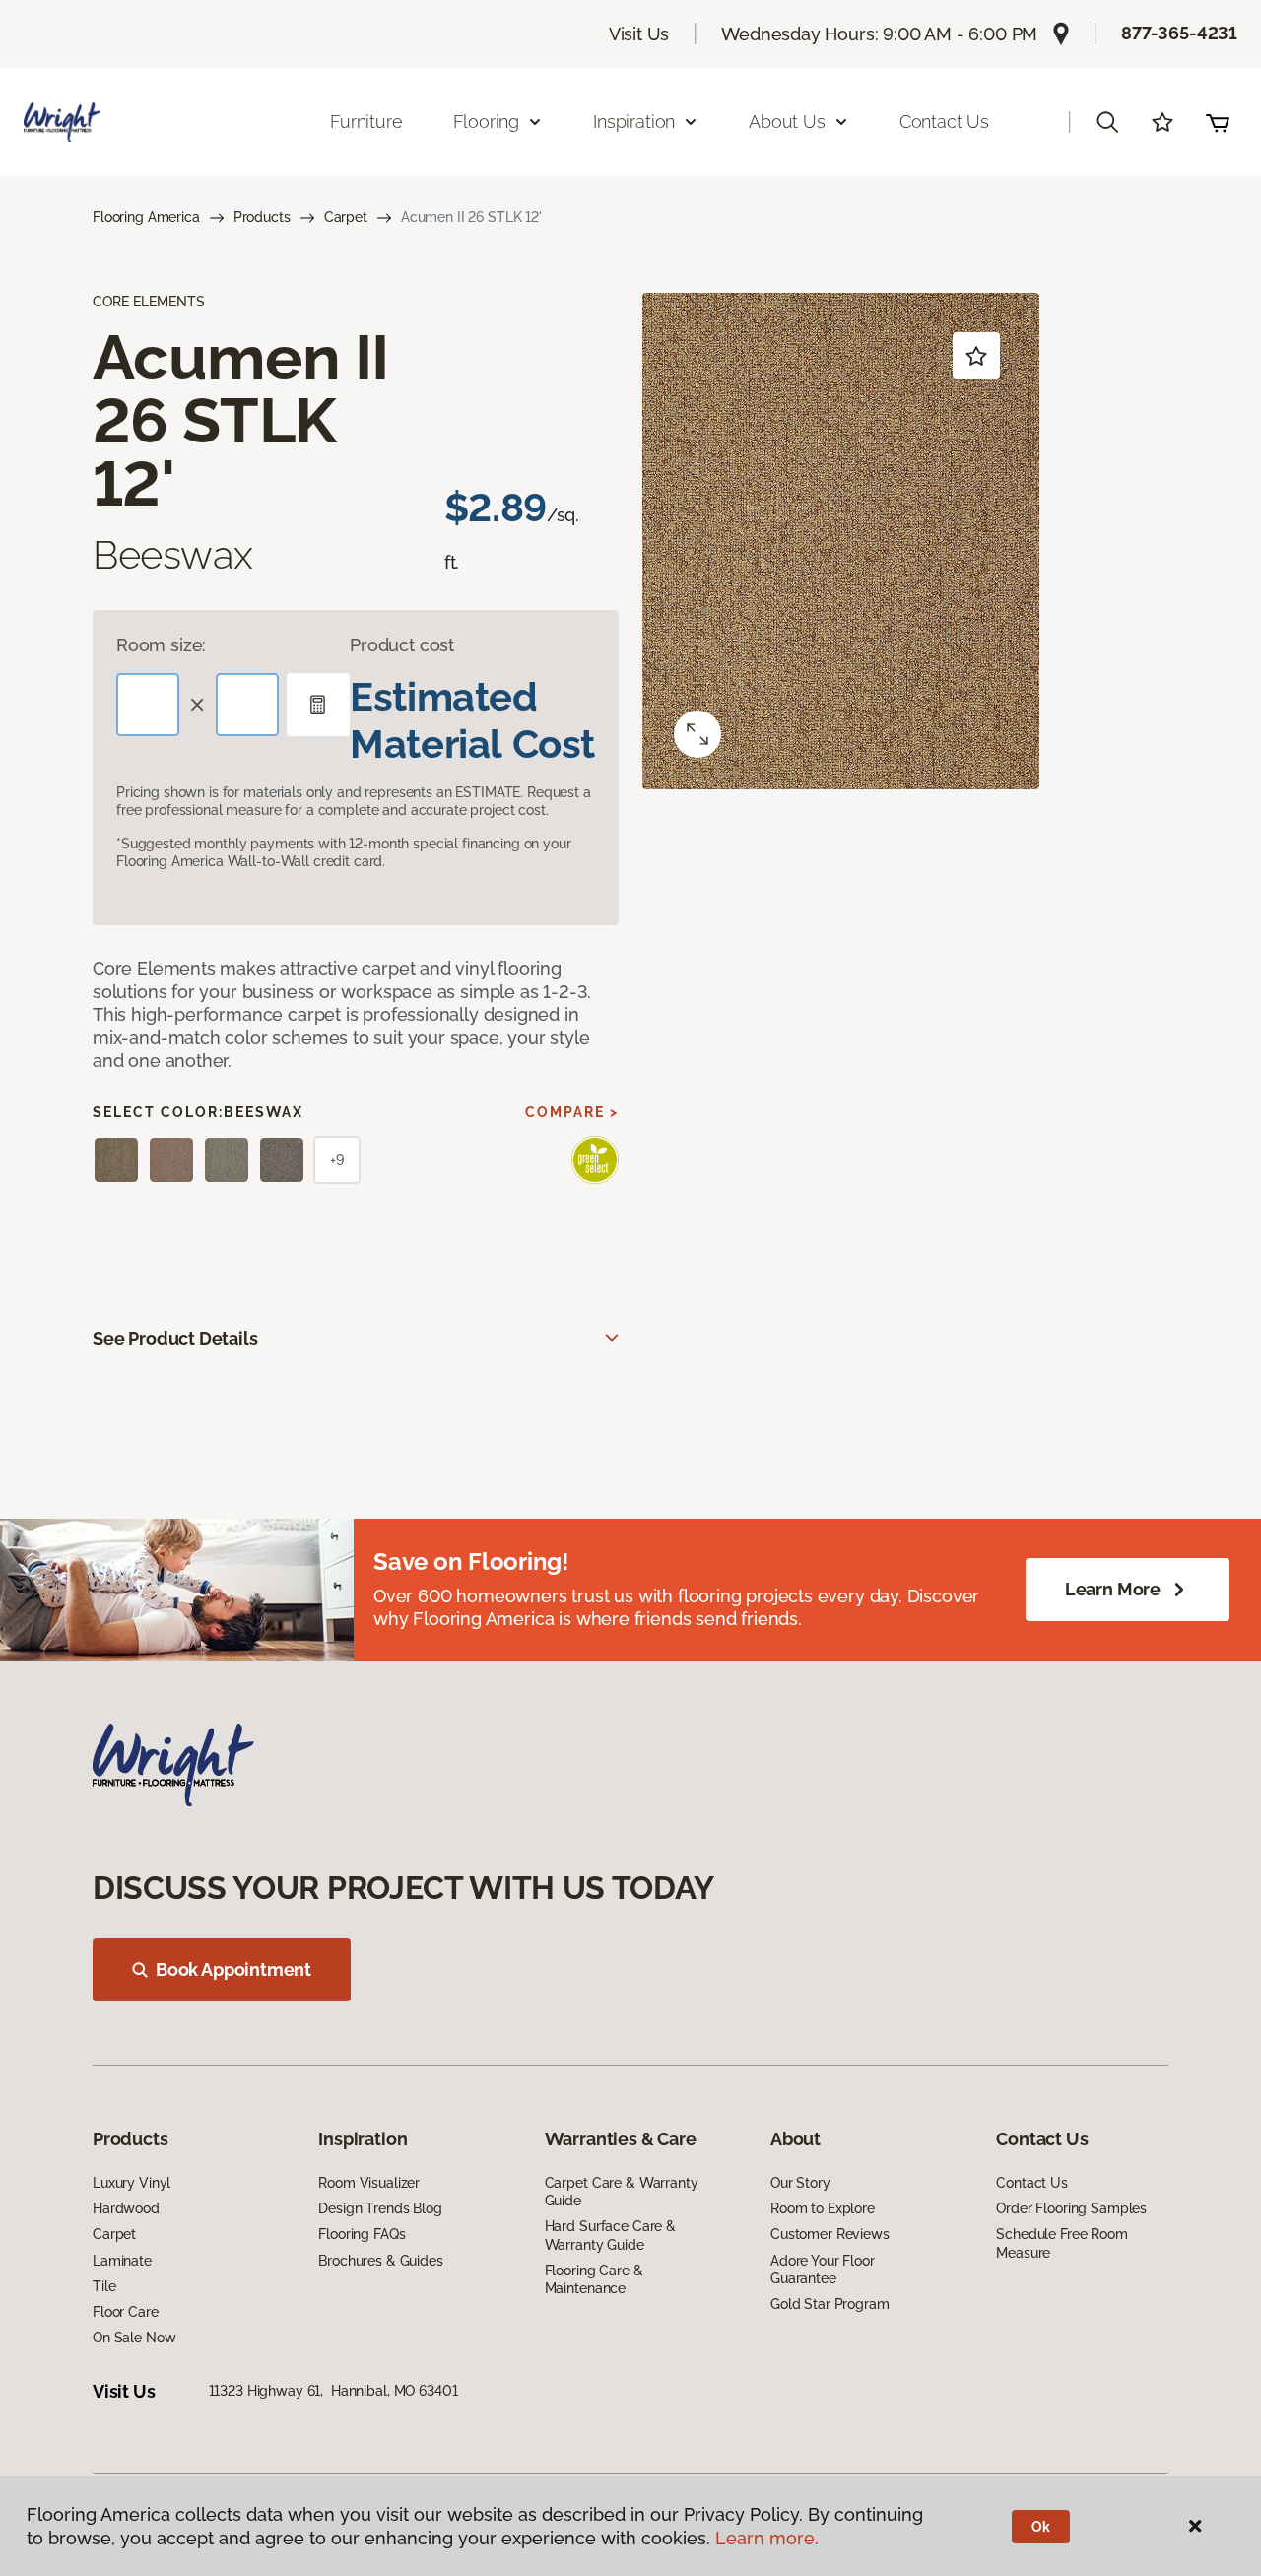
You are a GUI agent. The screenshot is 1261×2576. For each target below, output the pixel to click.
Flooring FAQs (362, 2234)
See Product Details (175, 1339)
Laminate (122, 2261)
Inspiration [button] (634, 122)
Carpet (346, 217)
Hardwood (126, 2208)
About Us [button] (787, 122)
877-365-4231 (1179, 33)
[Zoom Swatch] (697, 734)
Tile (104, 2286)
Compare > (572, 1112)
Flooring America (146, 217)
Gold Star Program (830, 2304)
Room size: (161, 645)
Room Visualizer (369, 2183)
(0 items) (1218, 122)
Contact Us (944, 122)
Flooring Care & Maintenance (594, 2279)
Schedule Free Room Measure (1062, 2243)
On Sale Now (134, 2338)
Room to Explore (823, 2208)
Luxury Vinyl (132, 2183)
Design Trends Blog (380, 2208)
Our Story (800, 2183)
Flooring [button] (487, 122)
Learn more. (767, 2538)
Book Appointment (233, 1969)
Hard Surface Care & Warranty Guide (610, 2235)
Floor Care (126, 2312)
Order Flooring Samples (1071, 2208)
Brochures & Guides (380, 2261)
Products (262, 217)
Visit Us (639, 34)
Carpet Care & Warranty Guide (622, 2192)
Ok (1041, 2527)
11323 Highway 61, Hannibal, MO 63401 (333, 2391)
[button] (1107, 122)
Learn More (1113, 1589)
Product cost (402, 645)
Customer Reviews (830, 2234)
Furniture (366, 122)
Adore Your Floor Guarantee (823, 2270)
